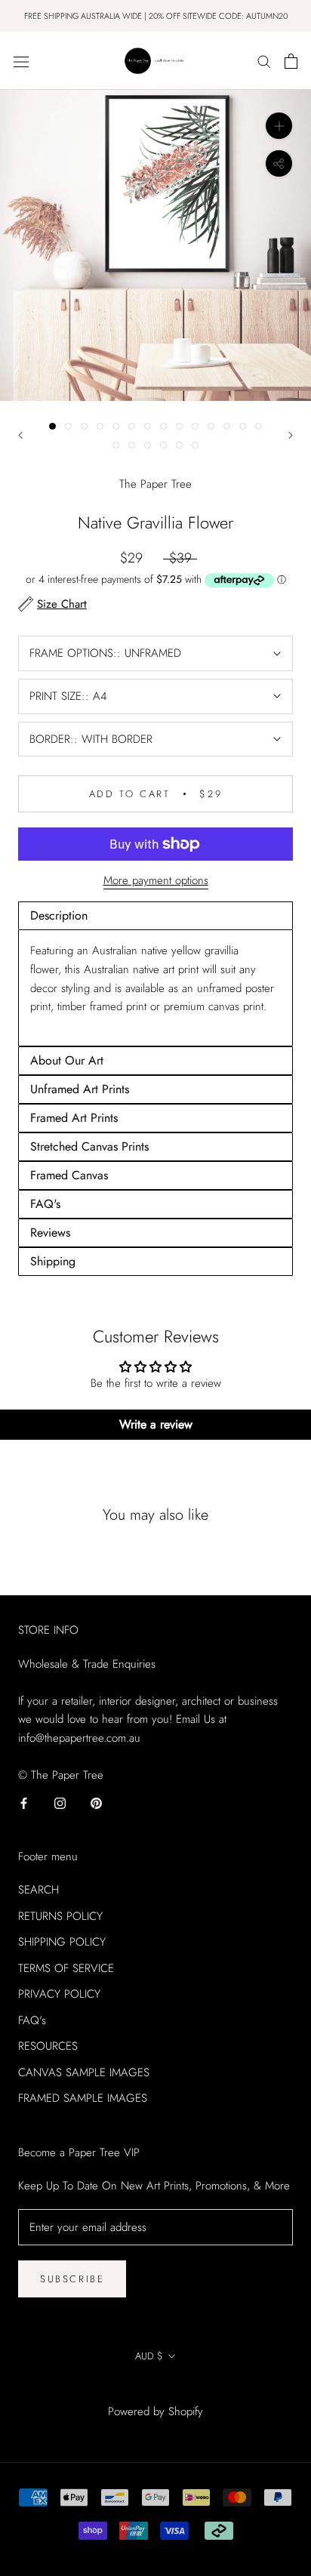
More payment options (156, 880)
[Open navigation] (21, 61)
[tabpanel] (155, 988)
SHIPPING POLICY (62, 1942)
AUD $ (149, 2356)
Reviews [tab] (50, 1233)
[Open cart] (291, 61)
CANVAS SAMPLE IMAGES (84, 2072)
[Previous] (20, 435)
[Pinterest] (96, 1803)
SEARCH (38, 1890)
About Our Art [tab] (67, 1060)
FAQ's (32, 2020)
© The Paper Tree (155, 2391)
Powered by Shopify (155, 2411)
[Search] (264, 61)
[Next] (291, 435)
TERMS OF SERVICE (66, 1968)
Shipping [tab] (53, 1261)
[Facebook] (24, 1803)
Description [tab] (59, 915)
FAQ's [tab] (45, 1204)
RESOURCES (48, 2046)
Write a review (156, 1424)
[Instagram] (60, 1803)
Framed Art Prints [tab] (74, 1118)
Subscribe (72, 2279)
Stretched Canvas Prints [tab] (89, 1146)
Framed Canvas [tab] (69, 1175)
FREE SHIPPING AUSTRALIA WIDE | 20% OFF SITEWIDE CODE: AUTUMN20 (156, 16)
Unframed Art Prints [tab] (80, 1089)
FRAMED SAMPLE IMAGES (83, 2098)
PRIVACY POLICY (59, 1994)
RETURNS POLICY (60, 1916)
